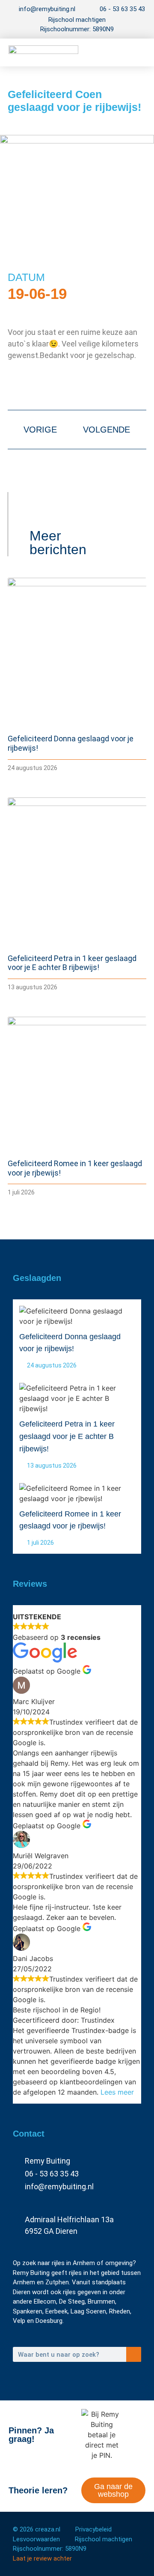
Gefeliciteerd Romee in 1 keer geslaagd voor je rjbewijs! (70, 1520)
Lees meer (117, 2092)
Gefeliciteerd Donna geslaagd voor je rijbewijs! (70, 1343)
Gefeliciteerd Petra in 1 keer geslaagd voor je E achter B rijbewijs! (72, 963)
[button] (133, 52)
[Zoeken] (134, 2354)
